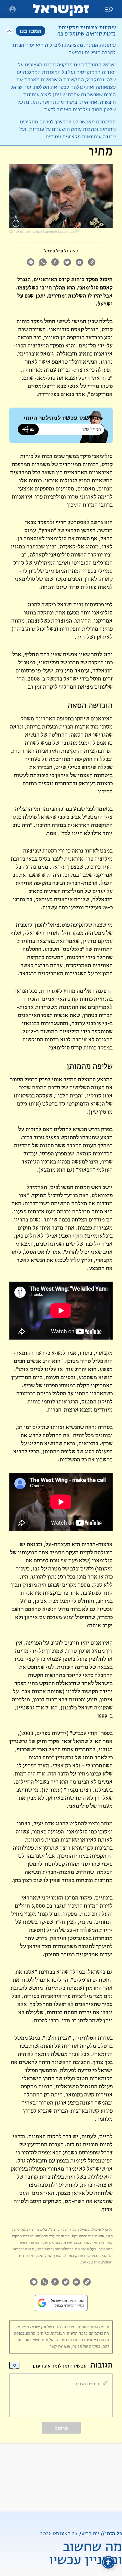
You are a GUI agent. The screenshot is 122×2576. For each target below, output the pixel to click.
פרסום (61, 2428)
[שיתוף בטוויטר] (67, 263)
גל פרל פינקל (56, 251)
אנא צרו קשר (60, 2347)
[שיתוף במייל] (79, 263)
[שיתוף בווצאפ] (43, 263)
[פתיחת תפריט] (13, 9)
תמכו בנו (30, 31)
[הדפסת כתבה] (30, 263)
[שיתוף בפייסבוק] (55, 263)
